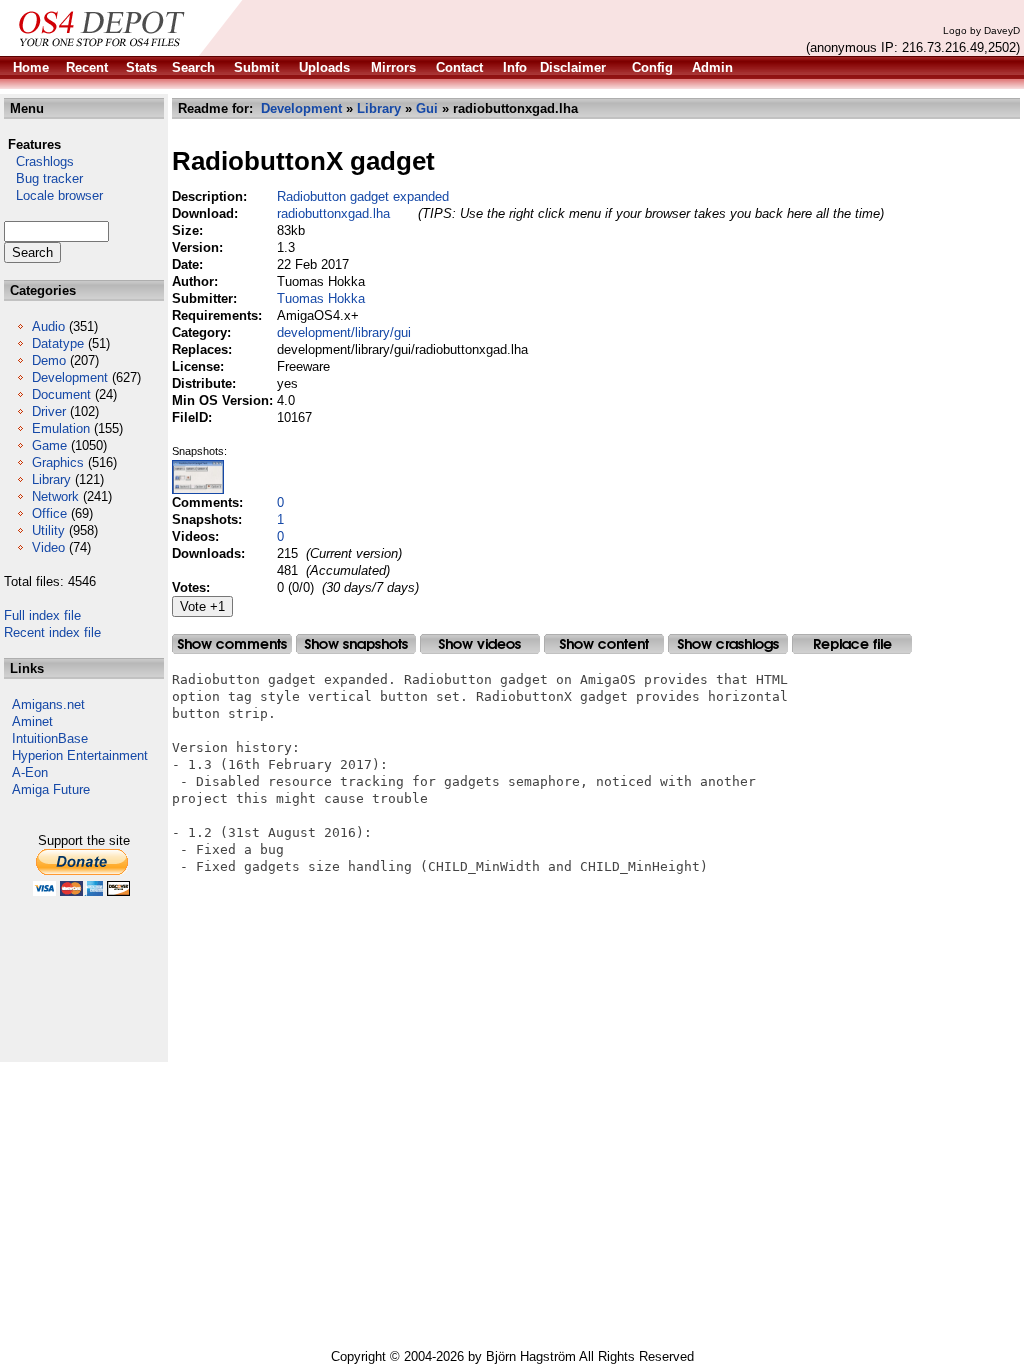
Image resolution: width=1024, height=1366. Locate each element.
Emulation (61, 428)
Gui (427, 108)
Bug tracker (43, 178)
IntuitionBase (50, 738)
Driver (49, 411)
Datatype (58, 343)
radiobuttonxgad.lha (333, 213)
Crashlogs (39, 161)
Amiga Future (51, 789)
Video (48, 547)
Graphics (58, 462)
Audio (48, 326)
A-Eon (30, 772)
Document (61, 394)
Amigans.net (48, 704)
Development (70, 377)
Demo (49, 360)
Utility (48, 530)
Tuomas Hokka (321, 298)
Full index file (42, 615)
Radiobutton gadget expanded (363, 196)
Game (49, 445)
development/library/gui (344, 332)
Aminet (32, 721)
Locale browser (53, 195)
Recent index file (52, 632)
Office (49, 513)
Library (51, 479)
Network (55, 496)
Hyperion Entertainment (80, 755)
